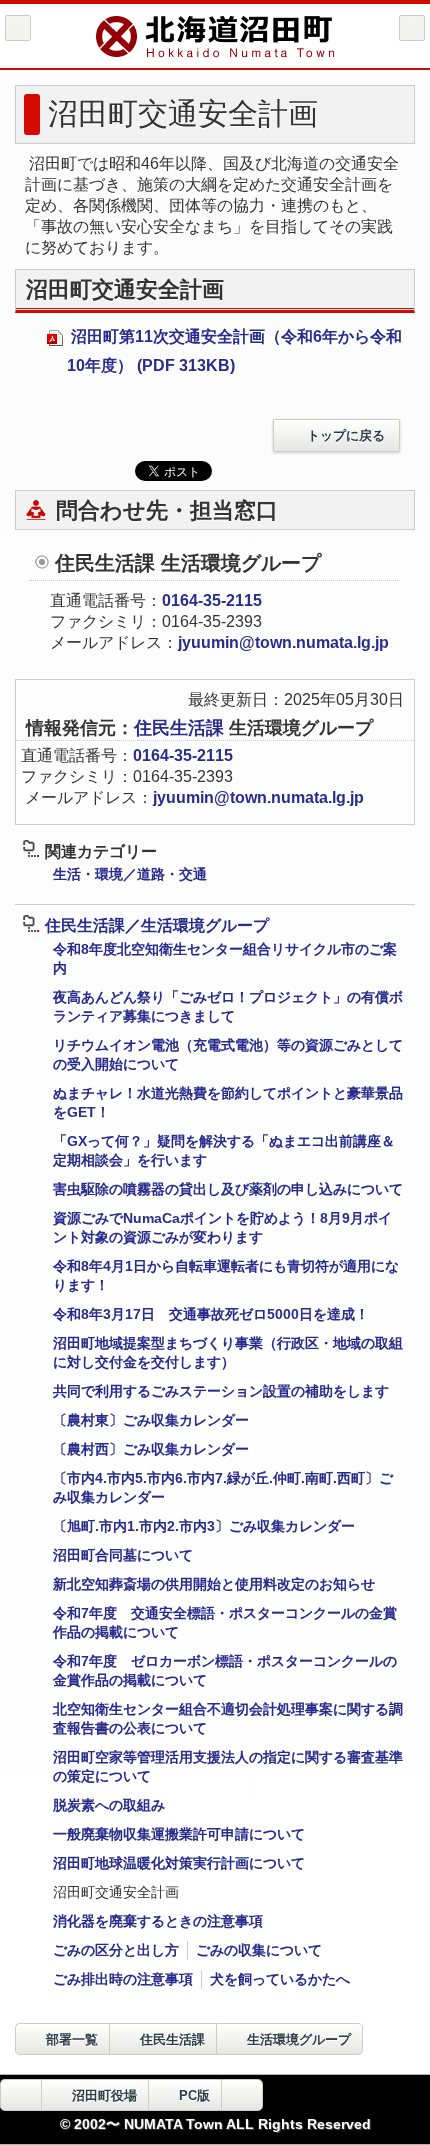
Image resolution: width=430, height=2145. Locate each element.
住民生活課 (181, 728)
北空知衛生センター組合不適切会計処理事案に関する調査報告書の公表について (228, 1718)
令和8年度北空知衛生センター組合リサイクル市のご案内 (225, 958)
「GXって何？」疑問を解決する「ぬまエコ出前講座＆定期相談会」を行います (224, 1150)
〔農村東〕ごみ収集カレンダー (151, 1420)
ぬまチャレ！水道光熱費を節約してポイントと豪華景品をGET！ (228, 1102)
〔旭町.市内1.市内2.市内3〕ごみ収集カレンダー (204, 1526)
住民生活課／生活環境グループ (157, 925)
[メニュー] (412, 28)
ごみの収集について (259, 1950)
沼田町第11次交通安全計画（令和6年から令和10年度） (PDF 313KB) (234, 351)
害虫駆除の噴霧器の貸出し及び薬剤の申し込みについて (228, 1189)
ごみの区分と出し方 (116, 1950)
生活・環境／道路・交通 (130, 874)
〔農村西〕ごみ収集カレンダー (151, 1449)
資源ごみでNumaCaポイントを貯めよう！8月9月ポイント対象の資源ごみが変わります (222, 1227)
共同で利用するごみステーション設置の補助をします (221, 1391)
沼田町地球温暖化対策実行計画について (179, 1863)
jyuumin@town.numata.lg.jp (283, 642)
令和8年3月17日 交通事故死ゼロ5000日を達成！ (211, 1314)
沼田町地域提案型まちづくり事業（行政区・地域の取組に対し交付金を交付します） (228, 1352)
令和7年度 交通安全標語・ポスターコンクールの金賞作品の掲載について (225, 1622)
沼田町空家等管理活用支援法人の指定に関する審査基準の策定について (228, 1766)
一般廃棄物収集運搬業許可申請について (179, 1834)
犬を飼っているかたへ (280, 1979)
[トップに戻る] (242, 2095)
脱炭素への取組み (109, 1805)
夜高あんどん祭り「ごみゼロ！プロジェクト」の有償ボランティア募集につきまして (228, 1006)
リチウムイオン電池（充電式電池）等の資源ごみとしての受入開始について (228, 1054)
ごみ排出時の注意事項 (123, 1979)
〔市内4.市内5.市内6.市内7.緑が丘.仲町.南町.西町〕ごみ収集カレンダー (223, 1487)
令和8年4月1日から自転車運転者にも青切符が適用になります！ (226, 1275)
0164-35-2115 (212, 600)
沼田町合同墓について (123, 1555)
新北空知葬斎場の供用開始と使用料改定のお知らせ (214, 1584)
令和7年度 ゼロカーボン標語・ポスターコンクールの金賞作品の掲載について (225, 1670)
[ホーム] (18, 28)
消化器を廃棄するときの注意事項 (158, 1921)
